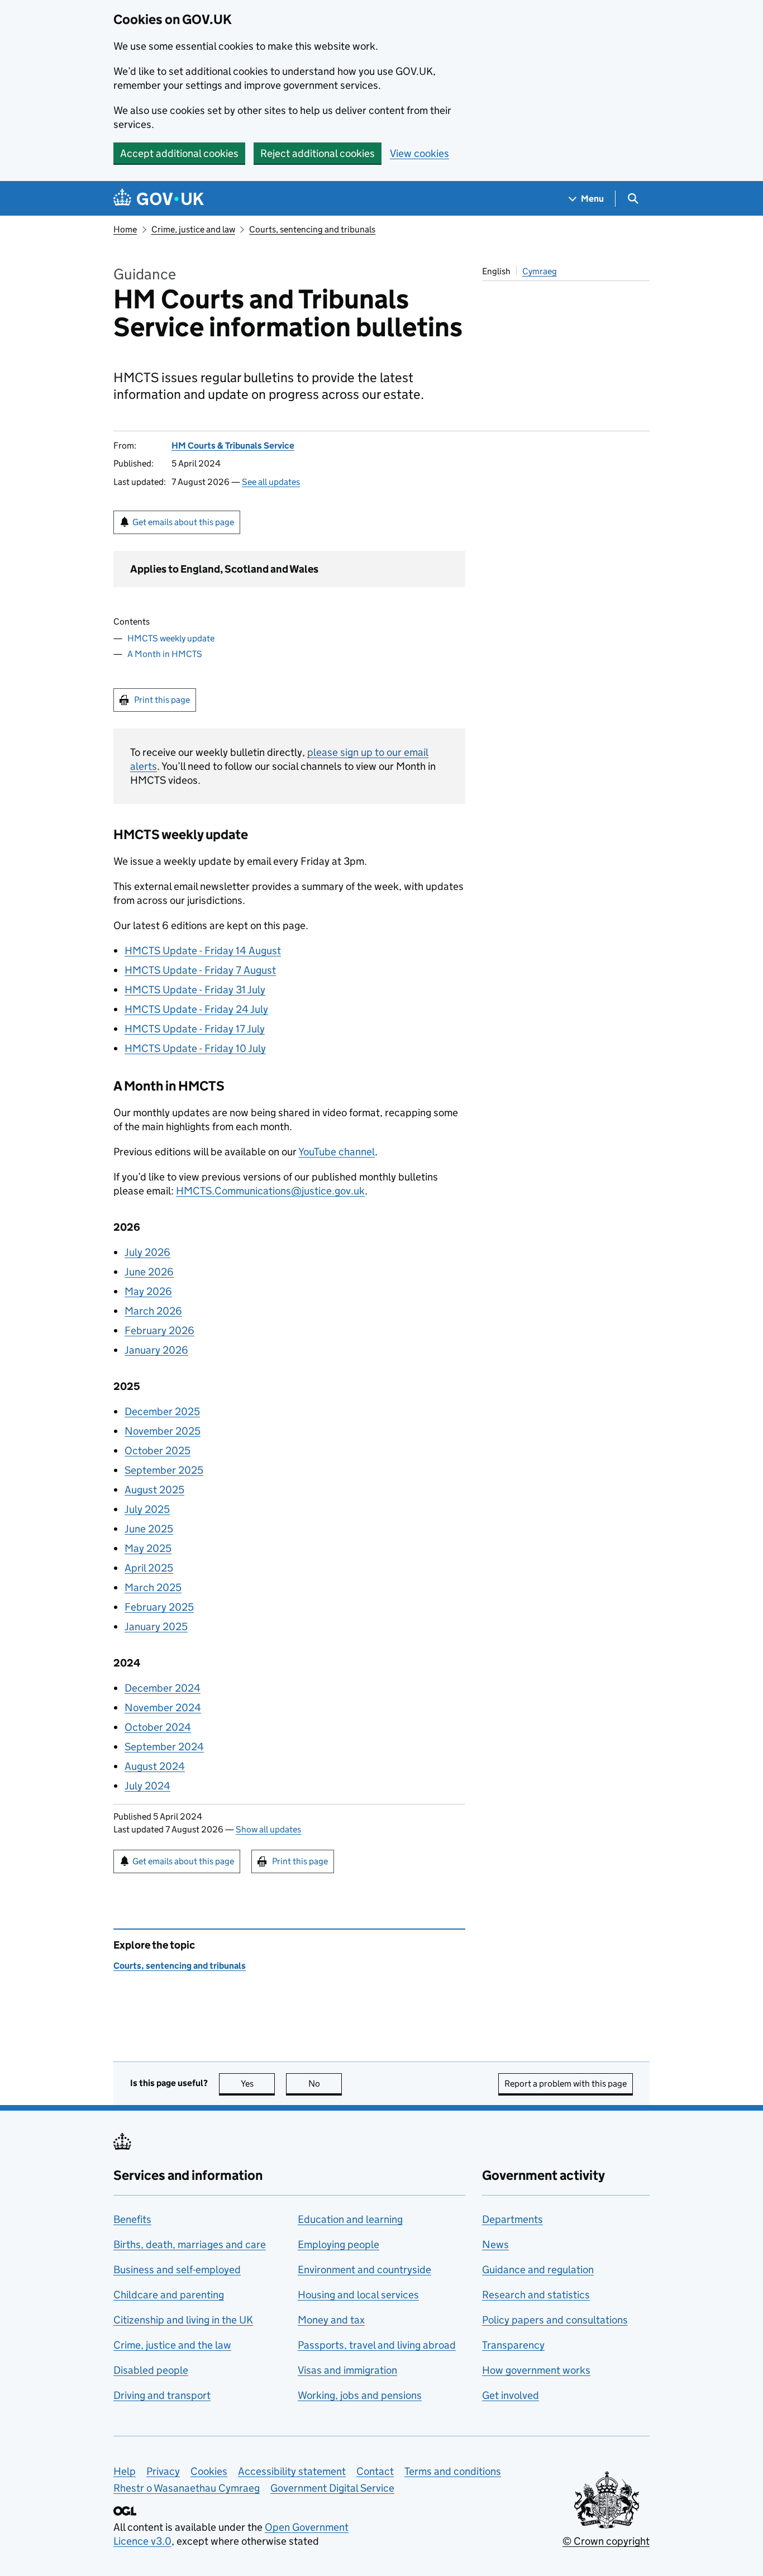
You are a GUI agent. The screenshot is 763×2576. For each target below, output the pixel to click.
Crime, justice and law (193, 229)
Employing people (338, 2244)
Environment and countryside (364, 2270)
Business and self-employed (177, 2270)
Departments (512, 2219)
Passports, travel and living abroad (377, 2345)
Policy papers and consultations (555, 2320)
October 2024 (158, 1727)
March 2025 (153, 1587)
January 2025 (156, 1627)
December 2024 (163, 1688)
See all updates (271, 482)
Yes (258, 2084)
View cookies (419, 153)
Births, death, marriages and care (190, 2244)
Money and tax (331, 2320)
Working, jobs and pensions (360, 2395)
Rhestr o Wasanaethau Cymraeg (187, 2488)
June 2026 (149, 1272)
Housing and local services (358, 2295)
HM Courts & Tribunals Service (233, 446)
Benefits (132, 2219)
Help (125, 2471)
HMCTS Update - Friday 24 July (196, 1009)
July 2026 (147, 1252)
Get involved (511, 2395)
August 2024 (155, 1766)
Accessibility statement (292, 2471)
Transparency (513, 2345)
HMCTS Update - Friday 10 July (195, 1048)
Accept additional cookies (179, 153)
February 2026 (159, 1330)
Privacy (163, 2471)
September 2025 (164, 1470)
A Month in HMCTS (165, 654)
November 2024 (163, 1708)
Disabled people (151, 2370)
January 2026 (156, 1350)
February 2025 (159, 1607)
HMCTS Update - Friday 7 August (200, 970)
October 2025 (158, 1451)
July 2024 (147, 1786)
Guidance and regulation (538, 2270)
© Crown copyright (606, 2541)
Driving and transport (162, 2395)
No (325, 2084)
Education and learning (350, 2219)
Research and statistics (536, 2295)
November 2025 (163, 1431)
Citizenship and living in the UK (183, 2320)
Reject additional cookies (318, 153)
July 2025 (147, 1509)
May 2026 (148, 1291)
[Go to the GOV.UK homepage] (159, 199)
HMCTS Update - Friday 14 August (203, 951)
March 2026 (153, 1311)
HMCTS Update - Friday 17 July (195, 1029)
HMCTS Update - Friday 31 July (195, 990)
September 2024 (164, 1747)
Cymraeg (540, 271)
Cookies (209, 2471)
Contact (375, 2471)
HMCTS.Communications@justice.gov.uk (270, 1191)
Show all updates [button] (268, 1829)
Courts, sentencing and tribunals (312, 229)
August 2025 (154, 1490)
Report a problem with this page (566, 2084)
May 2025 (148, 1548)
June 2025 (149, 1529)
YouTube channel (337, 1152)
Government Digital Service (332, 2488)
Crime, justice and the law (172, 2345)
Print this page (162, 700)
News (495, 2244)
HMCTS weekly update (171, 638)
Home (125, 229)
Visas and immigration (347, 2370)
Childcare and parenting (169, 2295)
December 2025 (162, 1411)
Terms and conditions (453, 2471)
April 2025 (149, 1568)
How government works (536, 2370)
